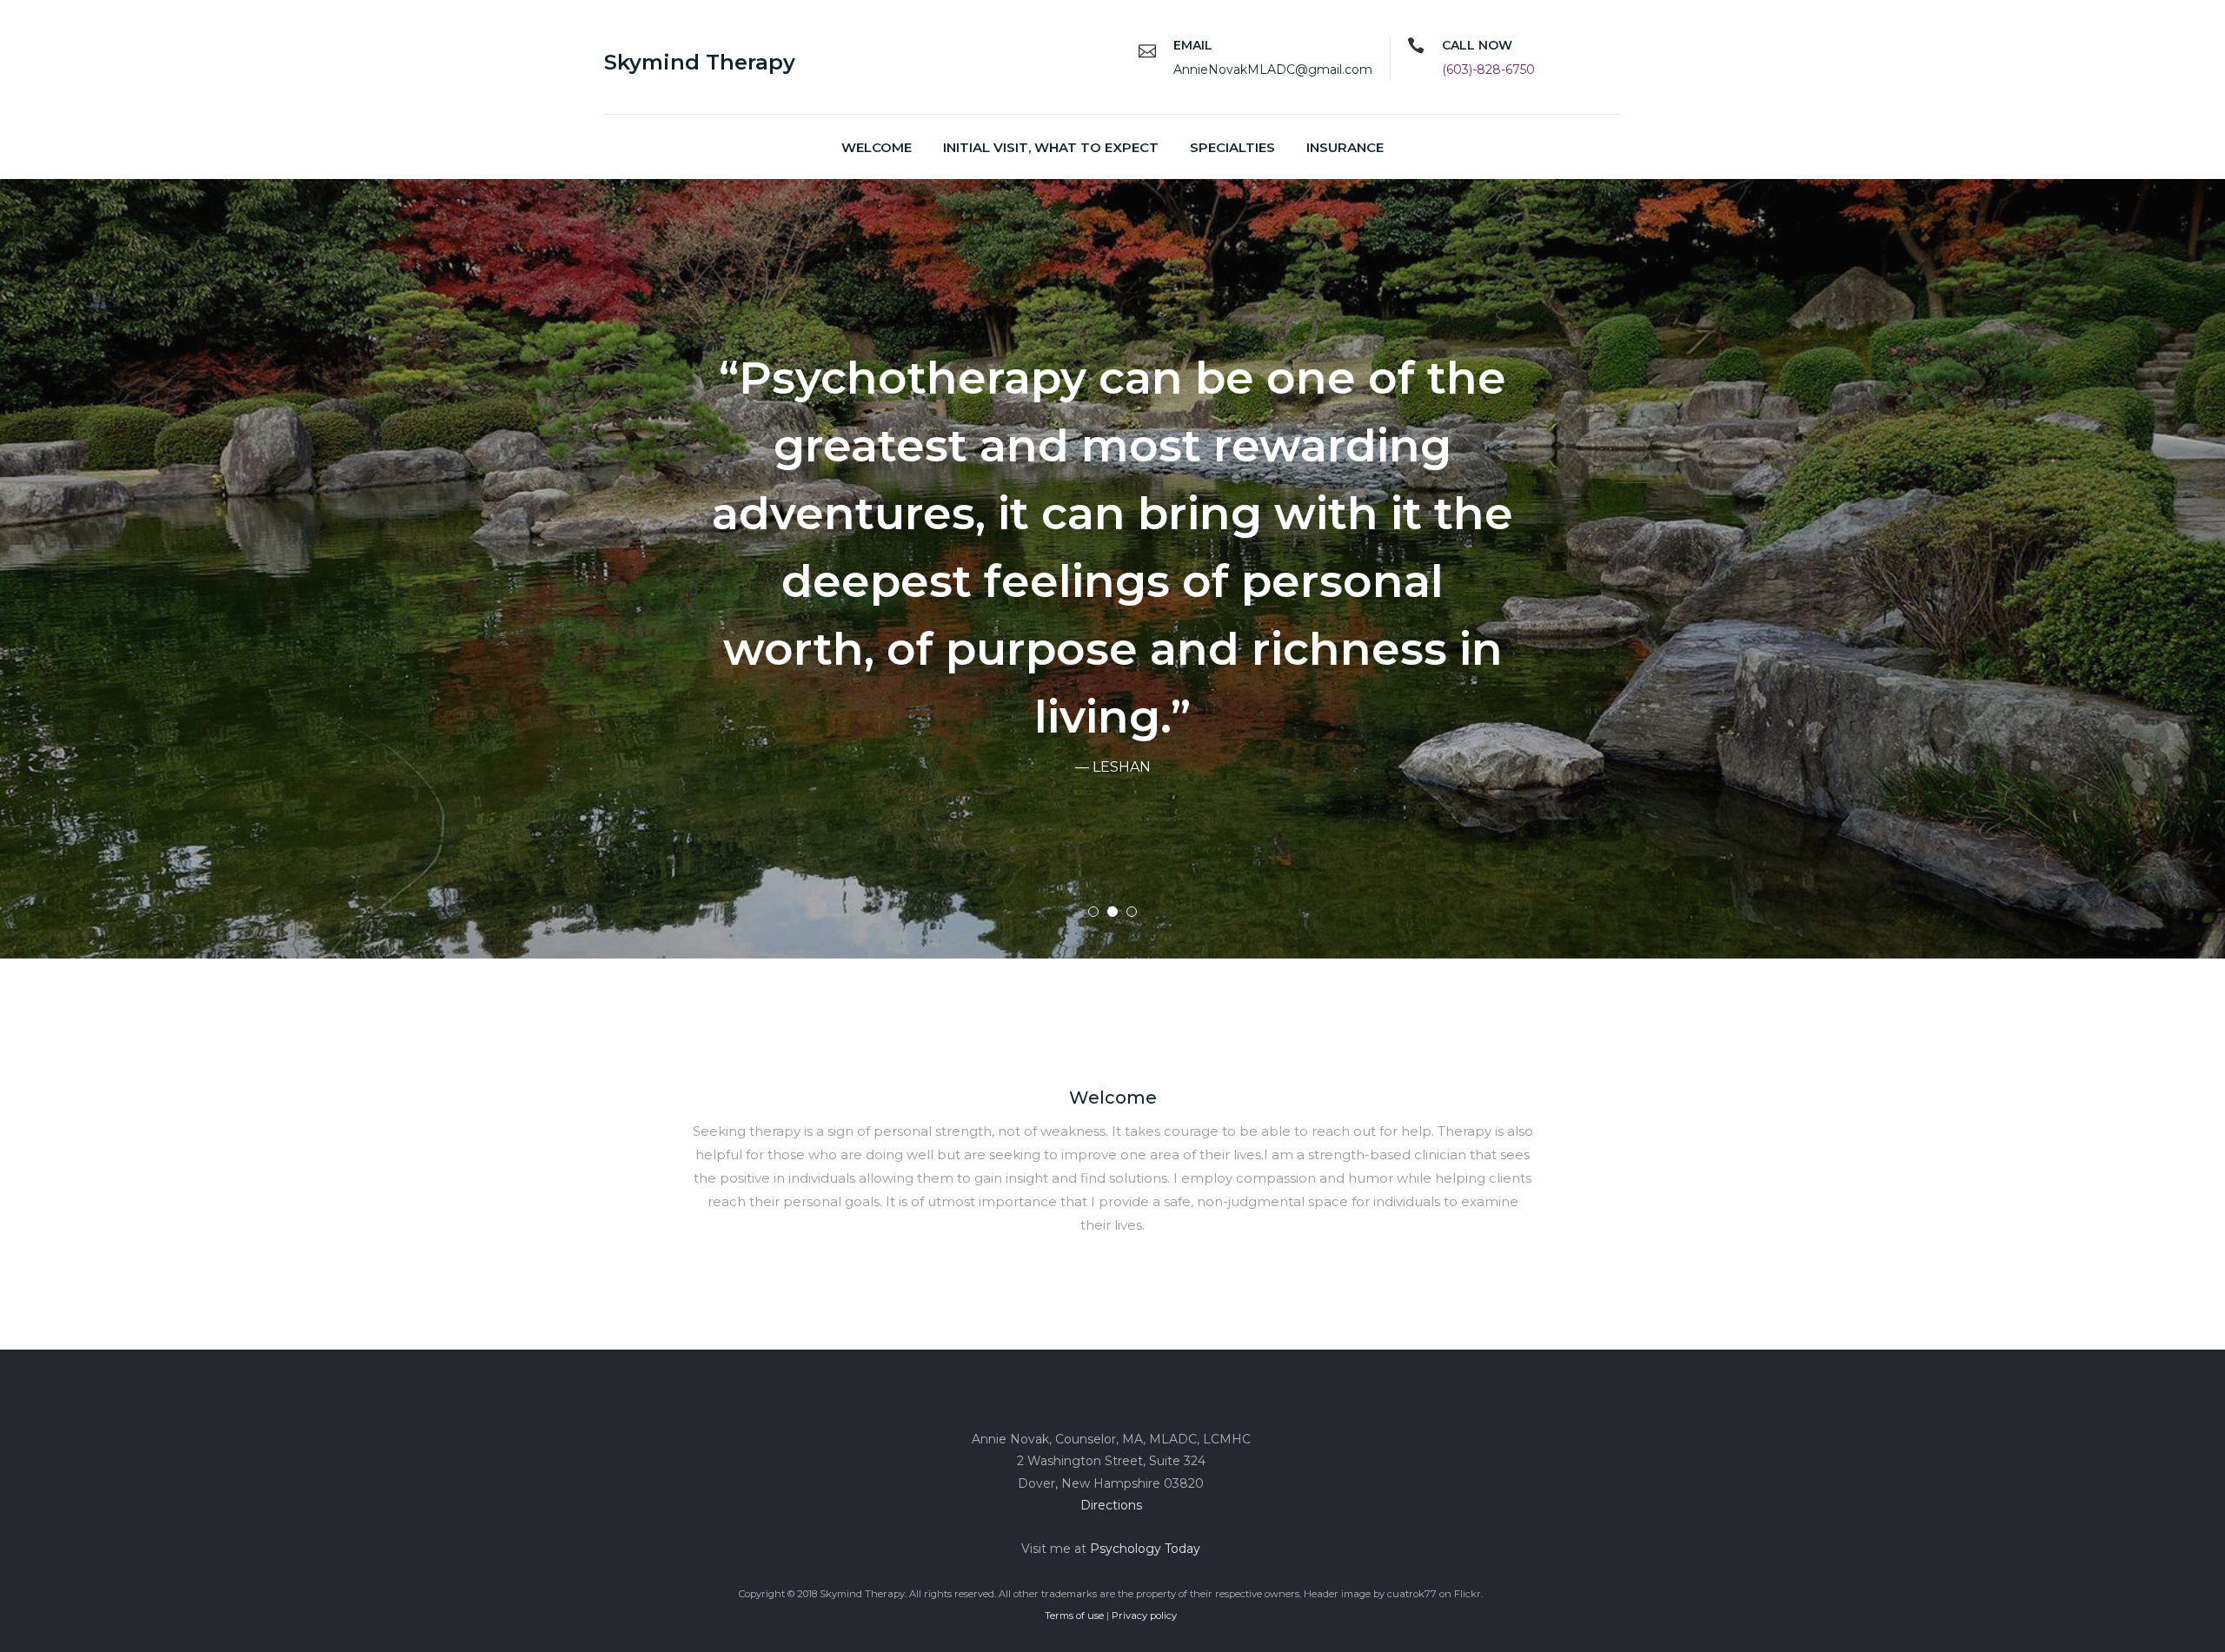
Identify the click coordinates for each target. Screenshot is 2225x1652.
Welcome (877, 147)
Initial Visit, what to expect (1051, 147)
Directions (1111, 1505)
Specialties (1232, 147)
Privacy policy (1144, 1616)
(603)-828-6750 (1488, 70)
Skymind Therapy (700, 62)
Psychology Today (1145, 1549)
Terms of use (1074, 1616)
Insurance (1345, 147)
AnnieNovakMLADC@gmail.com (1273, 70)
